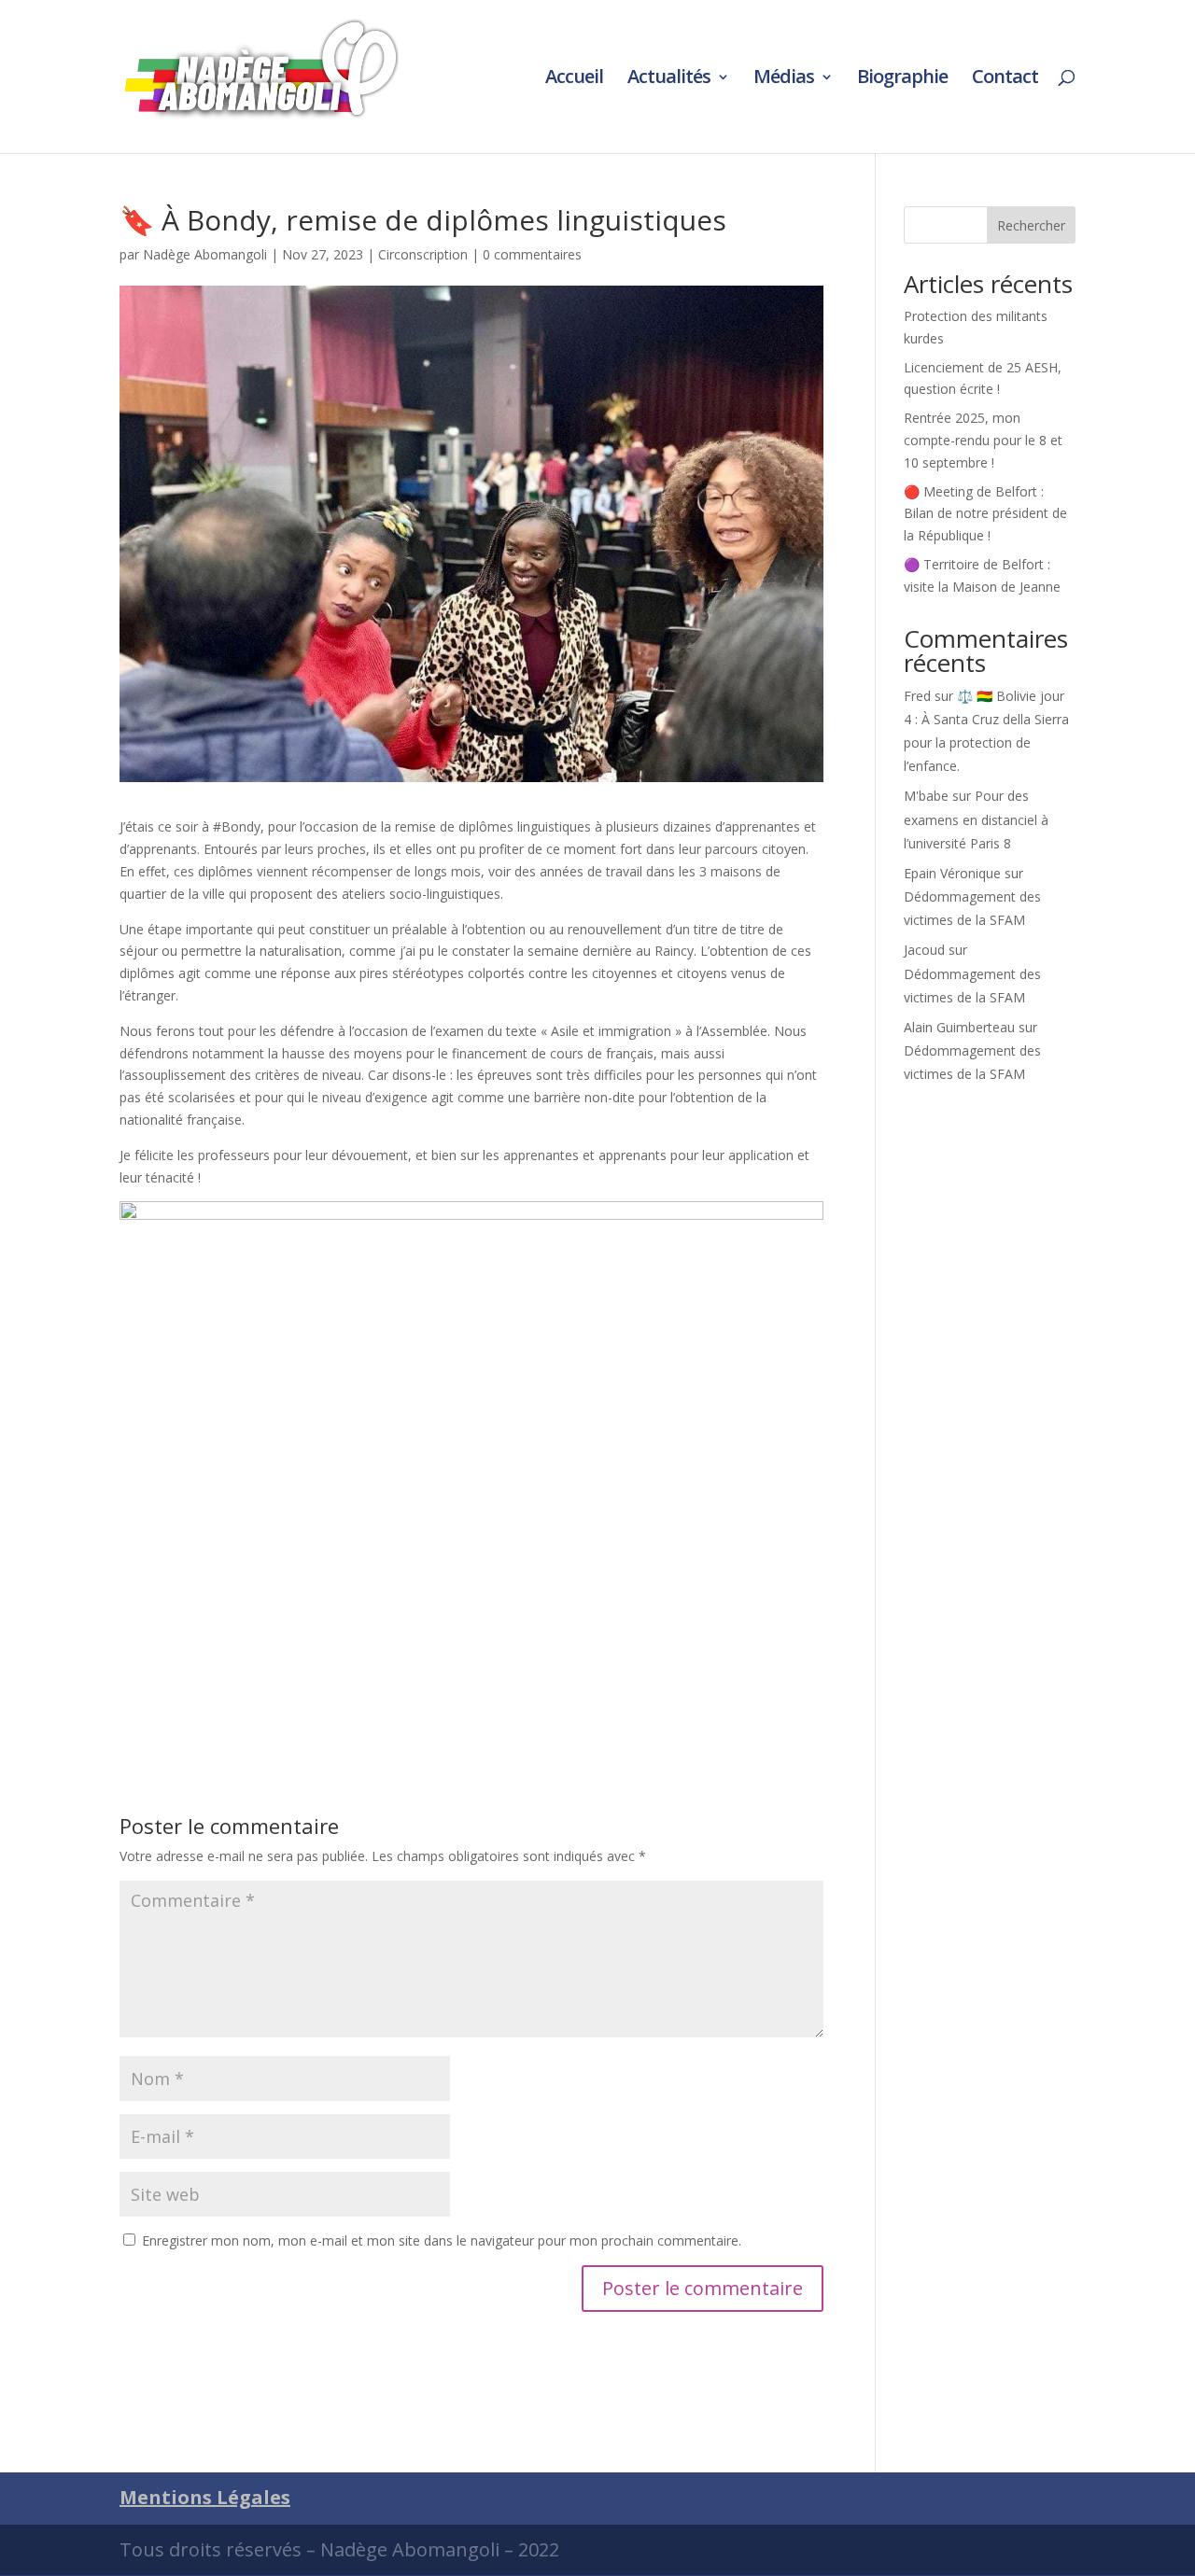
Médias (784, 79)
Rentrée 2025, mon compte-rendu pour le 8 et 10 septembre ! (983, 440)
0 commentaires (532, 254)
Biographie (902, 79)
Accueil (574, 79)
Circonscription (423, 254)
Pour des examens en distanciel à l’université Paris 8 (976, 819)
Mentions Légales (205, 2497)
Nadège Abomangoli (205, 254)
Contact (1005, 79)
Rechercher (1031, 225)
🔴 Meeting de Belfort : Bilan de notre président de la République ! (985, 514)
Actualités (669, 79)
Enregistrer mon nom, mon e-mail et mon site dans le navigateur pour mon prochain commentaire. (442, 2240)
